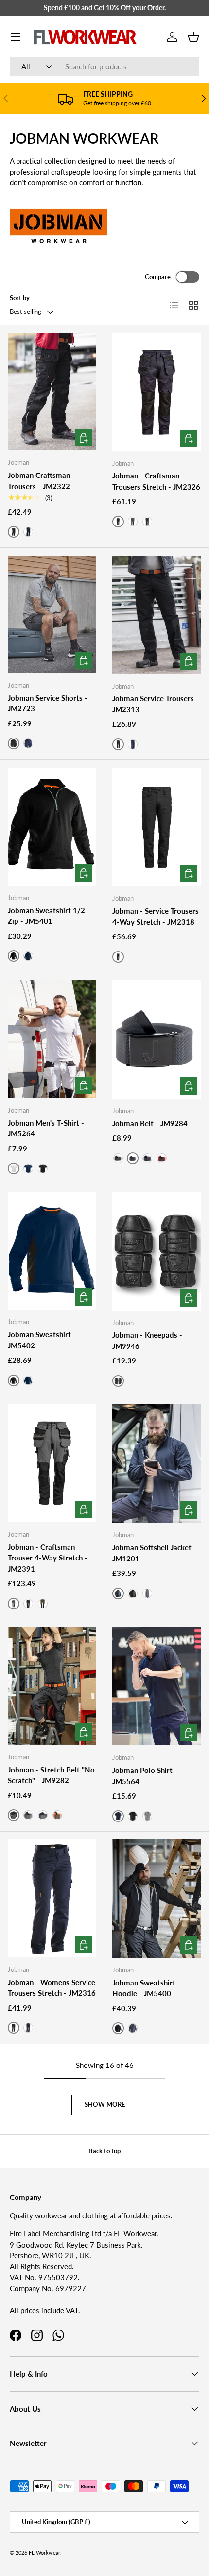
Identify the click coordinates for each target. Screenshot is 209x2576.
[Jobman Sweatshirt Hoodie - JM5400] (157, 1899)
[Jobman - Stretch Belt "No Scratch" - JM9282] (52, 1686)
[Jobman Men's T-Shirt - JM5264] (52, 1039)
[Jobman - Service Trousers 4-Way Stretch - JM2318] (157, 827)
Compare (158, 277)
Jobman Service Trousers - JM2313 (156, 704)
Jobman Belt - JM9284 (150, 1123)
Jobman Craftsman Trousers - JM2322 (39, 481)
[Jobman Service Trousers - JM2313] (157, 615)
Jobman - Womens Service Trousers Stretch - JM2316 (52, 1988)
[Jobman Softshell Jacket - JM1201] (157, 1463)
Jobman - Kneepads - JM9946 (147, 1340)
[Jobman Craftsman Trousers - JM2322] (52, 392)
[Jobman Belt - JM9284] (157, 1039)
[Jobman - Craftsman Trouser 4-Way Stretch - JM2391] (52, 1463)
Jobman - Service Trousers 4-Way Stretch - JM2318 (156, 916)
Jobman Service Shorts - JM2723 (48, 703)
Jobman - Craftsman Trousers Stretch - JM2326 (156, 481)
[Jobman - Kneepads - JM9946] (157, 1251)
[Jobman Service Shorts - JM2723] (52, 615)
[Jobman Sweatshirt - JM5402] (52, 1251)
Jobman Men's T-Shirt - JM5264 (46, 1128)
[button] (193, 37)
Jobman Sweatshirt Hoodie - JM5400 (144, 1988)
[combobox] (104, 66)
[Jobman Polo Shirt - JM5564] (157, 1686)
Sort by (20, 298)
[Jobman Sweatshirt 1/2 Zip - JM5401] (52, 827)
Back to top (104, 2151)
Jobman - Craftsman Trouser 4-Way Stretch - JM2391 (48, 1558)
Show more (105, 2104)
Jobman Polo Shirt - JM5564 (145, 1776)
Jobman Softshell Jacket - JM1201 (154, 1553)
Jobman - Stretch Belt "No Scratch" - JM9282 (51, 1775)
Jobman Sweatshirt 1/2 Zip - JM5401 (46, 916)
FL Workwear (44, 2552)
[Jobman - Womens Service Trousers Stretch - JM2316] (52, 1898)
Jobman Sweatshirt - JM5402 (42, 1340)
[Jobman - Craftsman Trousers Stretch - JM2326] (157, 392)
